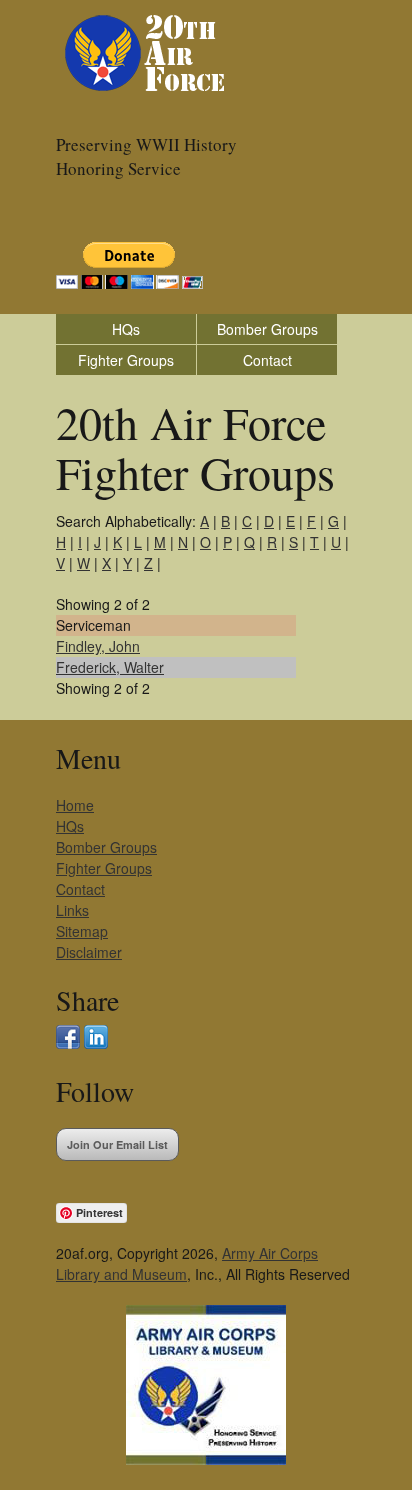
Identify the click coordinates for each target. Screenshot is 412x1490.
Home (75, 805)
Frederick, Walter (110, 667)
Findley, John (98, 646)
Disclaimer (89, 952)
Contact (267, 360)
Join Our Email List (117, 1144)
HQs (126, 329)
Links (72, 910)
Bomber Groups (267, 329)
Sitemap (82, 931)
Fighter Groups (126, 360)
